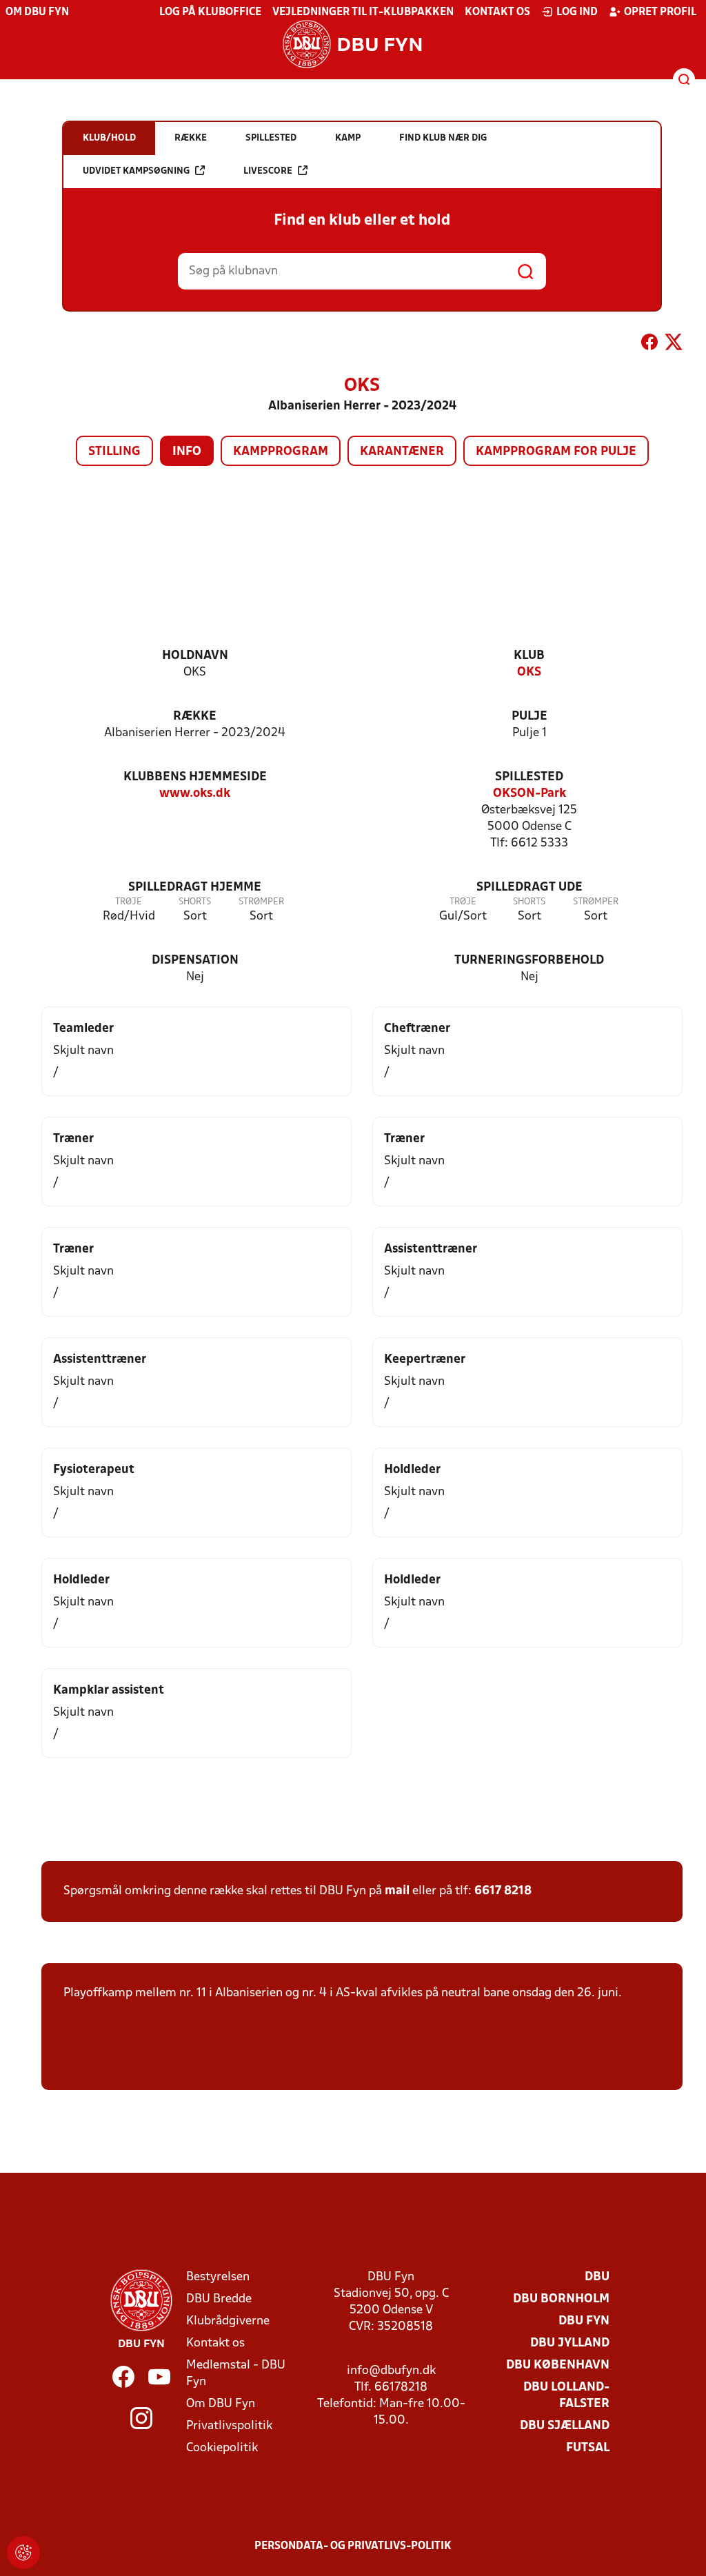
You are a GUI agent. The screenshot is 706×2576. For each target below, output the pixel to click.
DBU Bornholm (561, 2299)
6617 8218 (503, 1891)
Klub (529, 656)
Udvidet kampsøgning (136, 171)
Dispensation (195, 961)
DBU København (558, 2365)
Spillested (529, 777)
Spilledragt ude (529, 888)
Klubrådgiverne (228, 2321)
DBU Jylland (570, 2343)
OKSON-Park (529, 794)
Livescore (268, 171)
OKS (529, 672)
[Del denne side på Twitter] (674, 345)
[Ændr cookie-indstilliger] (23, 2553)
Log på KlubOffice (210, 12)
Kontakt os (497, 12)
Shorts (195, 902)
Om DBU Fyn (37, 12)
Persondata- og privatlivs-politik (353, 2546)
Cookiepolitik (222, 2448)
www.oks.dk (195, 794)
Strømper (261, 902)
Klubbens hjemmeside (195, 777)
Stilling (114, 452)
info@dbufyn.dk (391, 2371)
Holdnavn (195, 656)
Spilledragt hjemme (195, 888)
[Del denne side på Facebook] (649, 345)
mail (397, 1891)
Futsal (588, 2448)
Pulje (529, 717)
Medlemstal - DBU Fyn (236, 2374)
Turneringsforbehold (529, 961)
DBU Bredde (219, 2299)
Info (187, 452)
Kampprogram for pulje (556, 452)
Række (195, 717)
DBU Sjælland (565, 2426)
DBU (597, 2277)
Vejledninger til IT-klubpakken (363, 12)
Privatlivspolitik (229, 2426)
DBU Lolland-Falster (566, 2396)
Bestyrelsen (218, 2277)
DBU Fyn (584, 2321)
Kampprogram (281, 452)
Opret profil (660, 12)
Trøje (129, 902)
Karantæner (402, 452)
